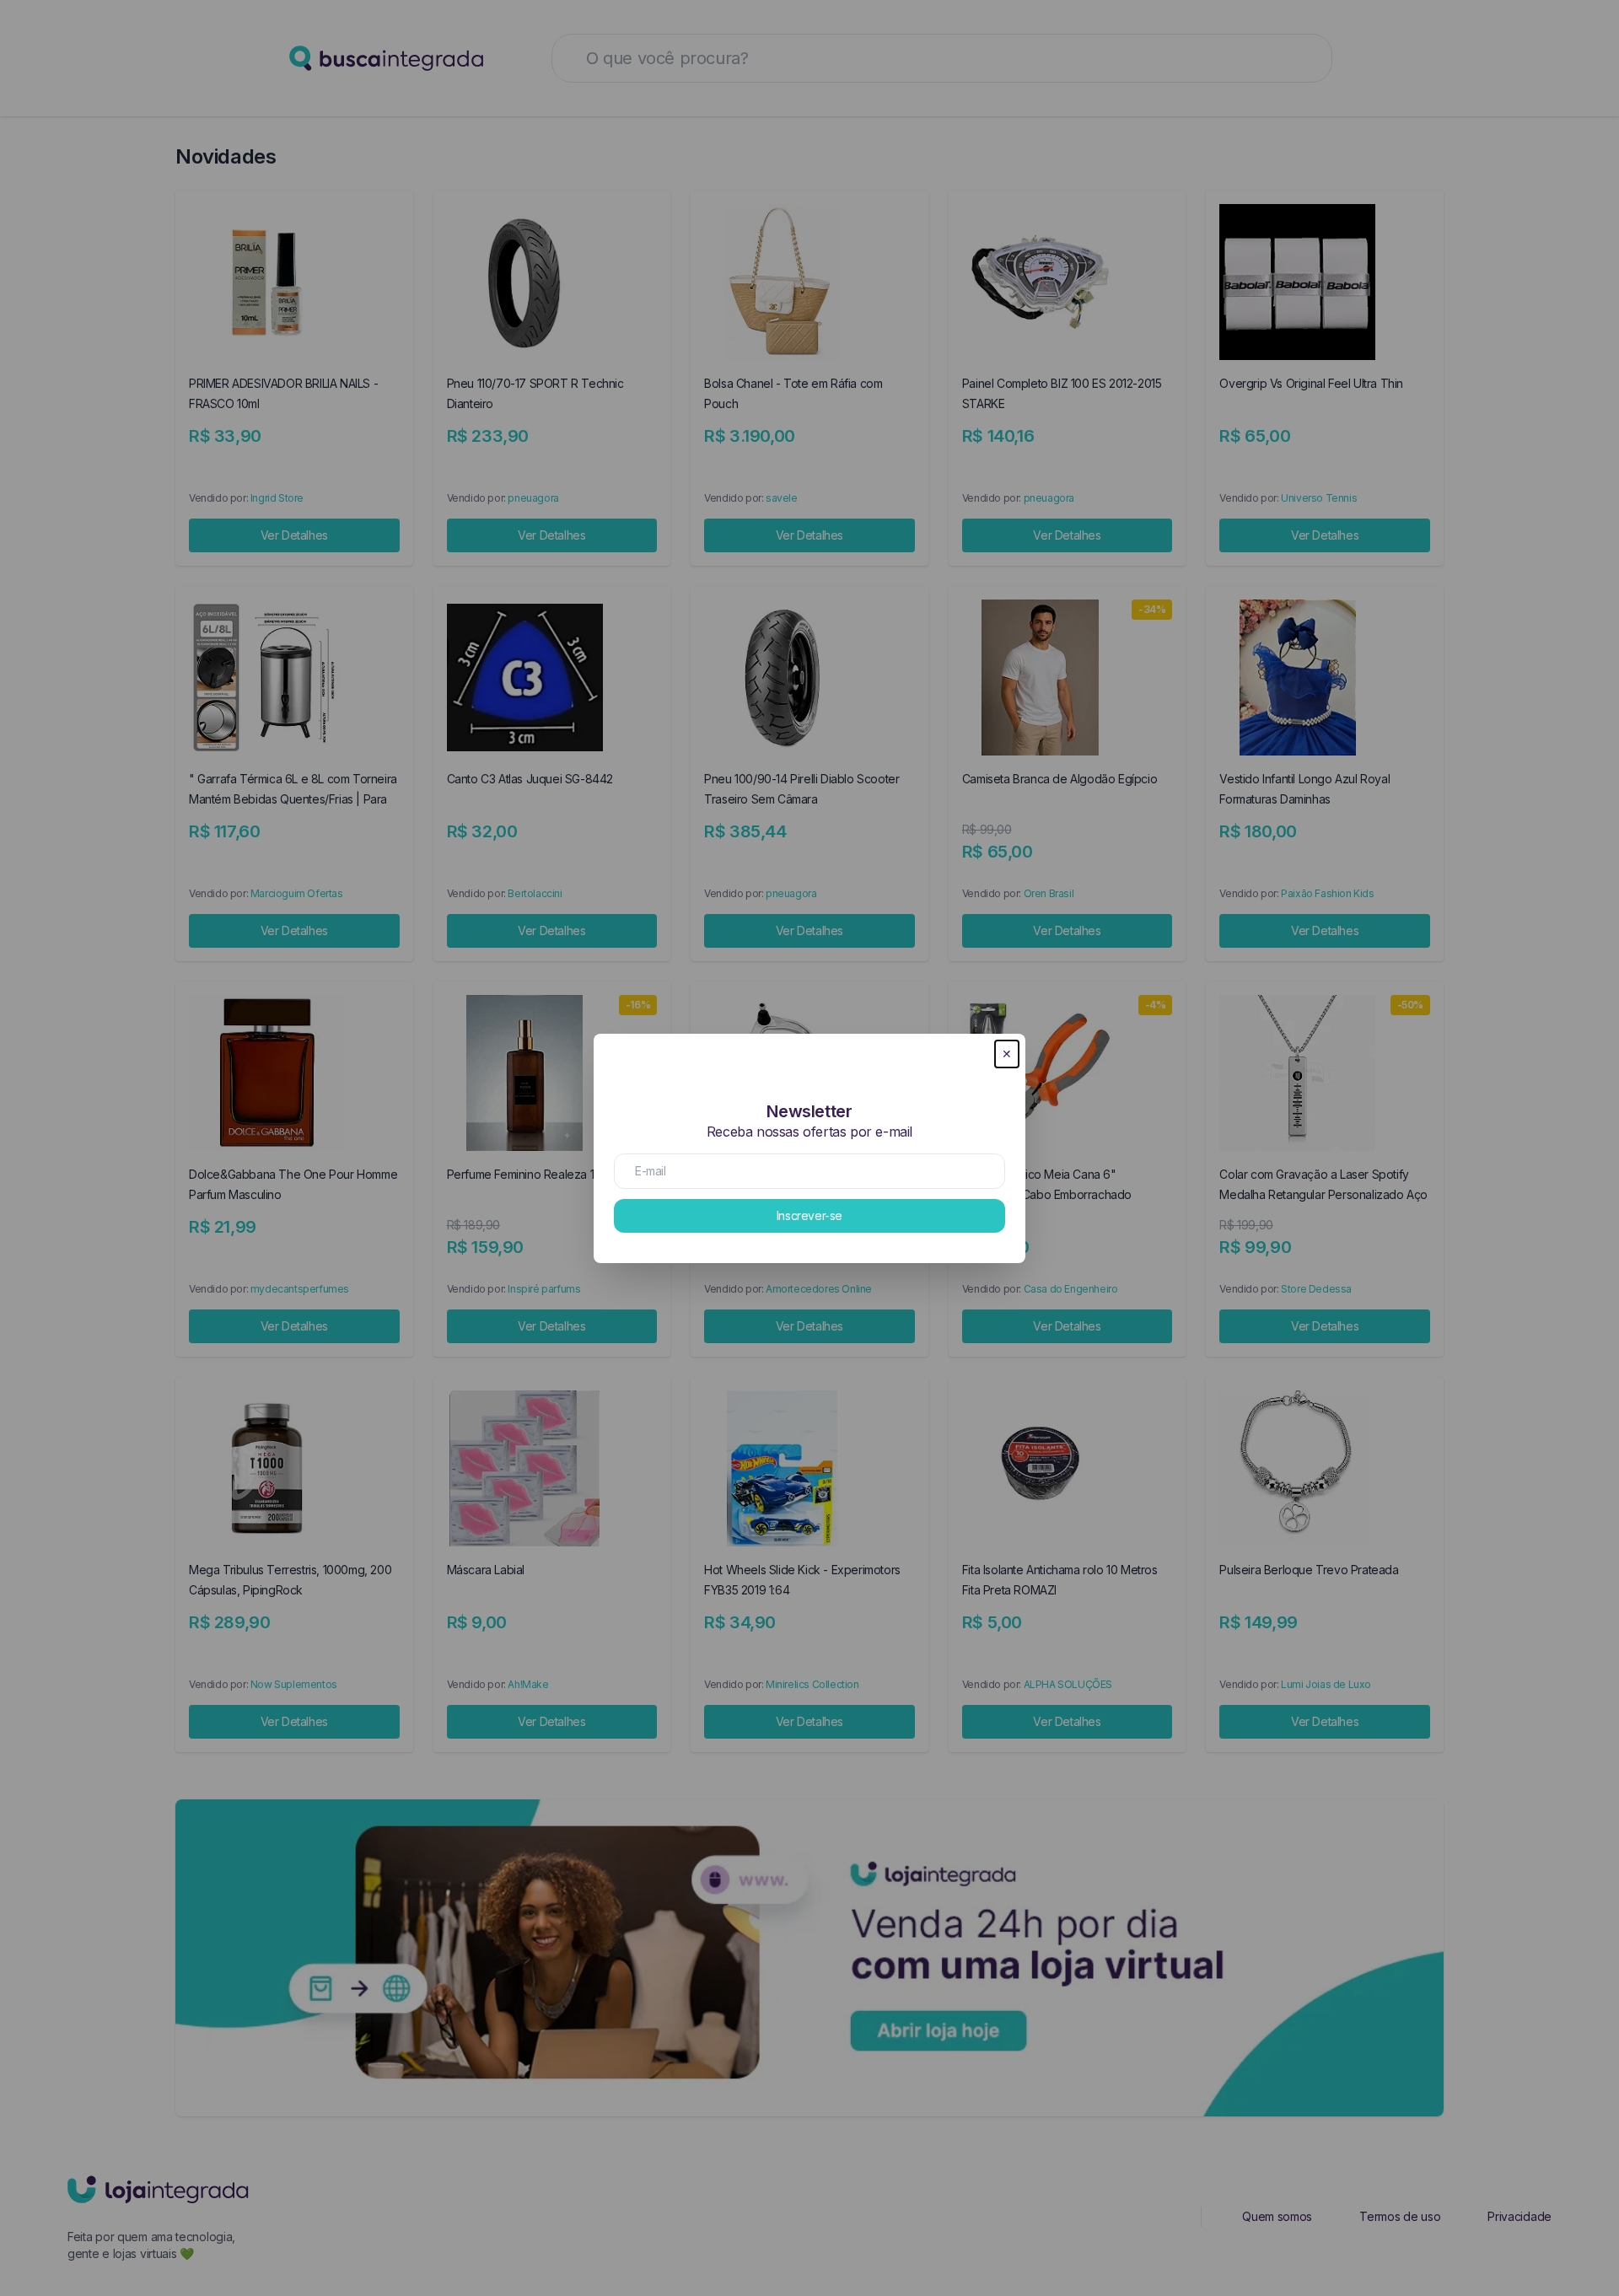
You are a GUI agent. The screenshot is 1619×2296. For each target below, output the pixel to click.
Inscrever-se (809, 1215)
